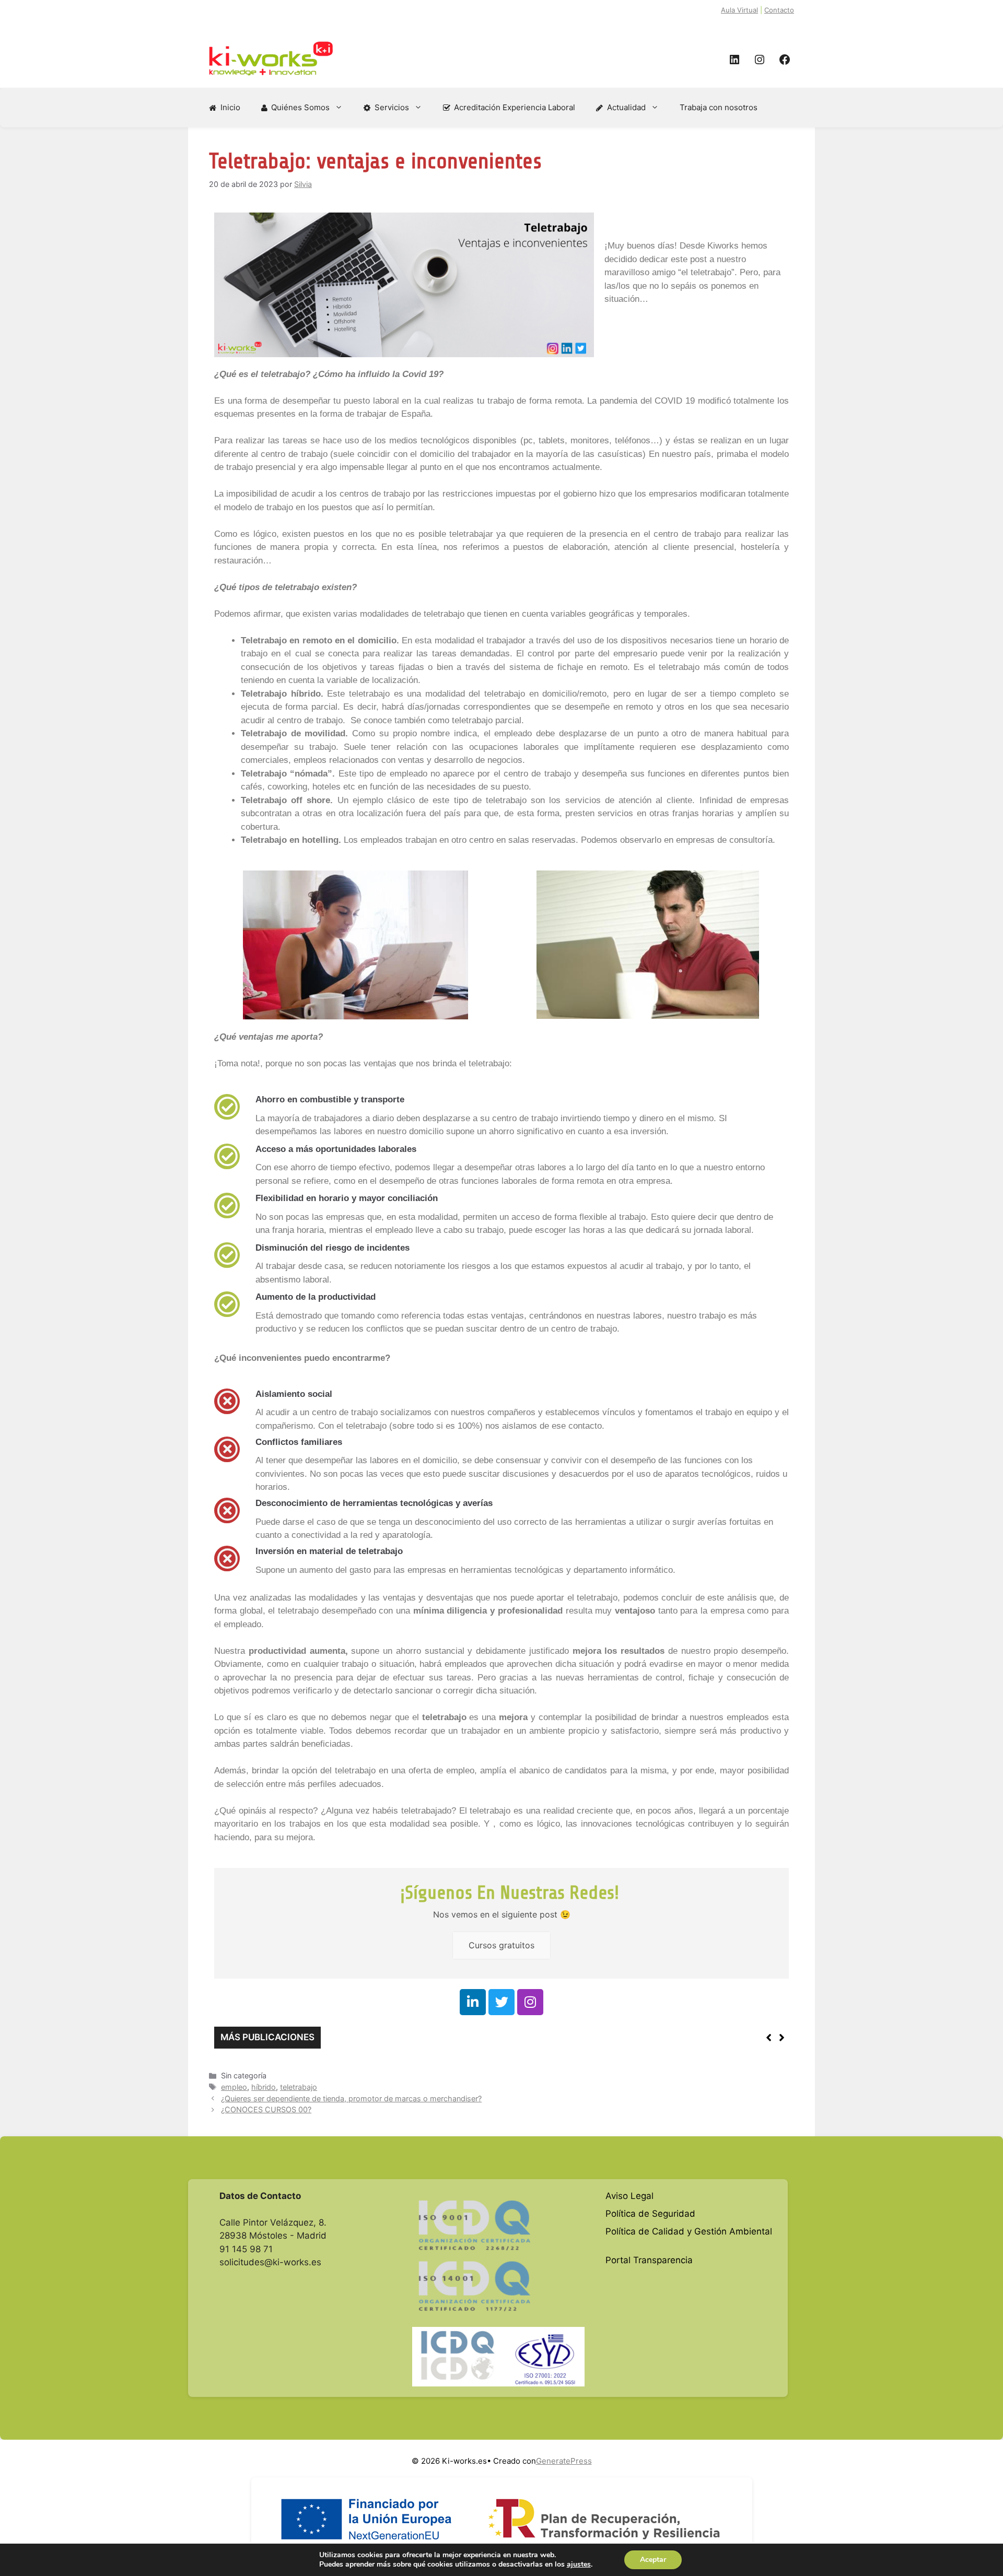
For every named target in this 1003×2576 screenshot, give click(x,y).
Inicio (230, 107)
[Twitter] (501, 2002)
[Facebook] (785, 60)
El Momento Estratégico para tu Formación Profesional (441, 2038)
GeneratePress (564, 2461)
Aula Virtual (739, 10)
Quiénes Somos (300, 107)
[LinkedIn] (734, 60)
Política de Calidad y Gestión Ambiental (689, 2231)
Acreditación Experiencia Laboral (515, 107)
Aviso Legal (629, 2196)
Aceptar (653, 2560)
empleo (234, 2087)
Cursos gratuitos (501, 1945)
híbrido (264, 2087)
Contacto (779, 10)
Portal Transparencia (649, 2260)
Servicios (392, 107)
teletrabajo (299, 2087)
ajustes (579, 2565)
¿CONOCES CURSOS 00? (266, 2109)
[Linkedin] (473, 2002)
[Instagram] (760, 60)
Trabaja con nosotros (719, 107)
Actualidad (626, 107)
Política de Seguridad (650, 2214)
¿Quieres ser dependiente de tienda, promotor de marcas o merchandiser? (351, 2098)
